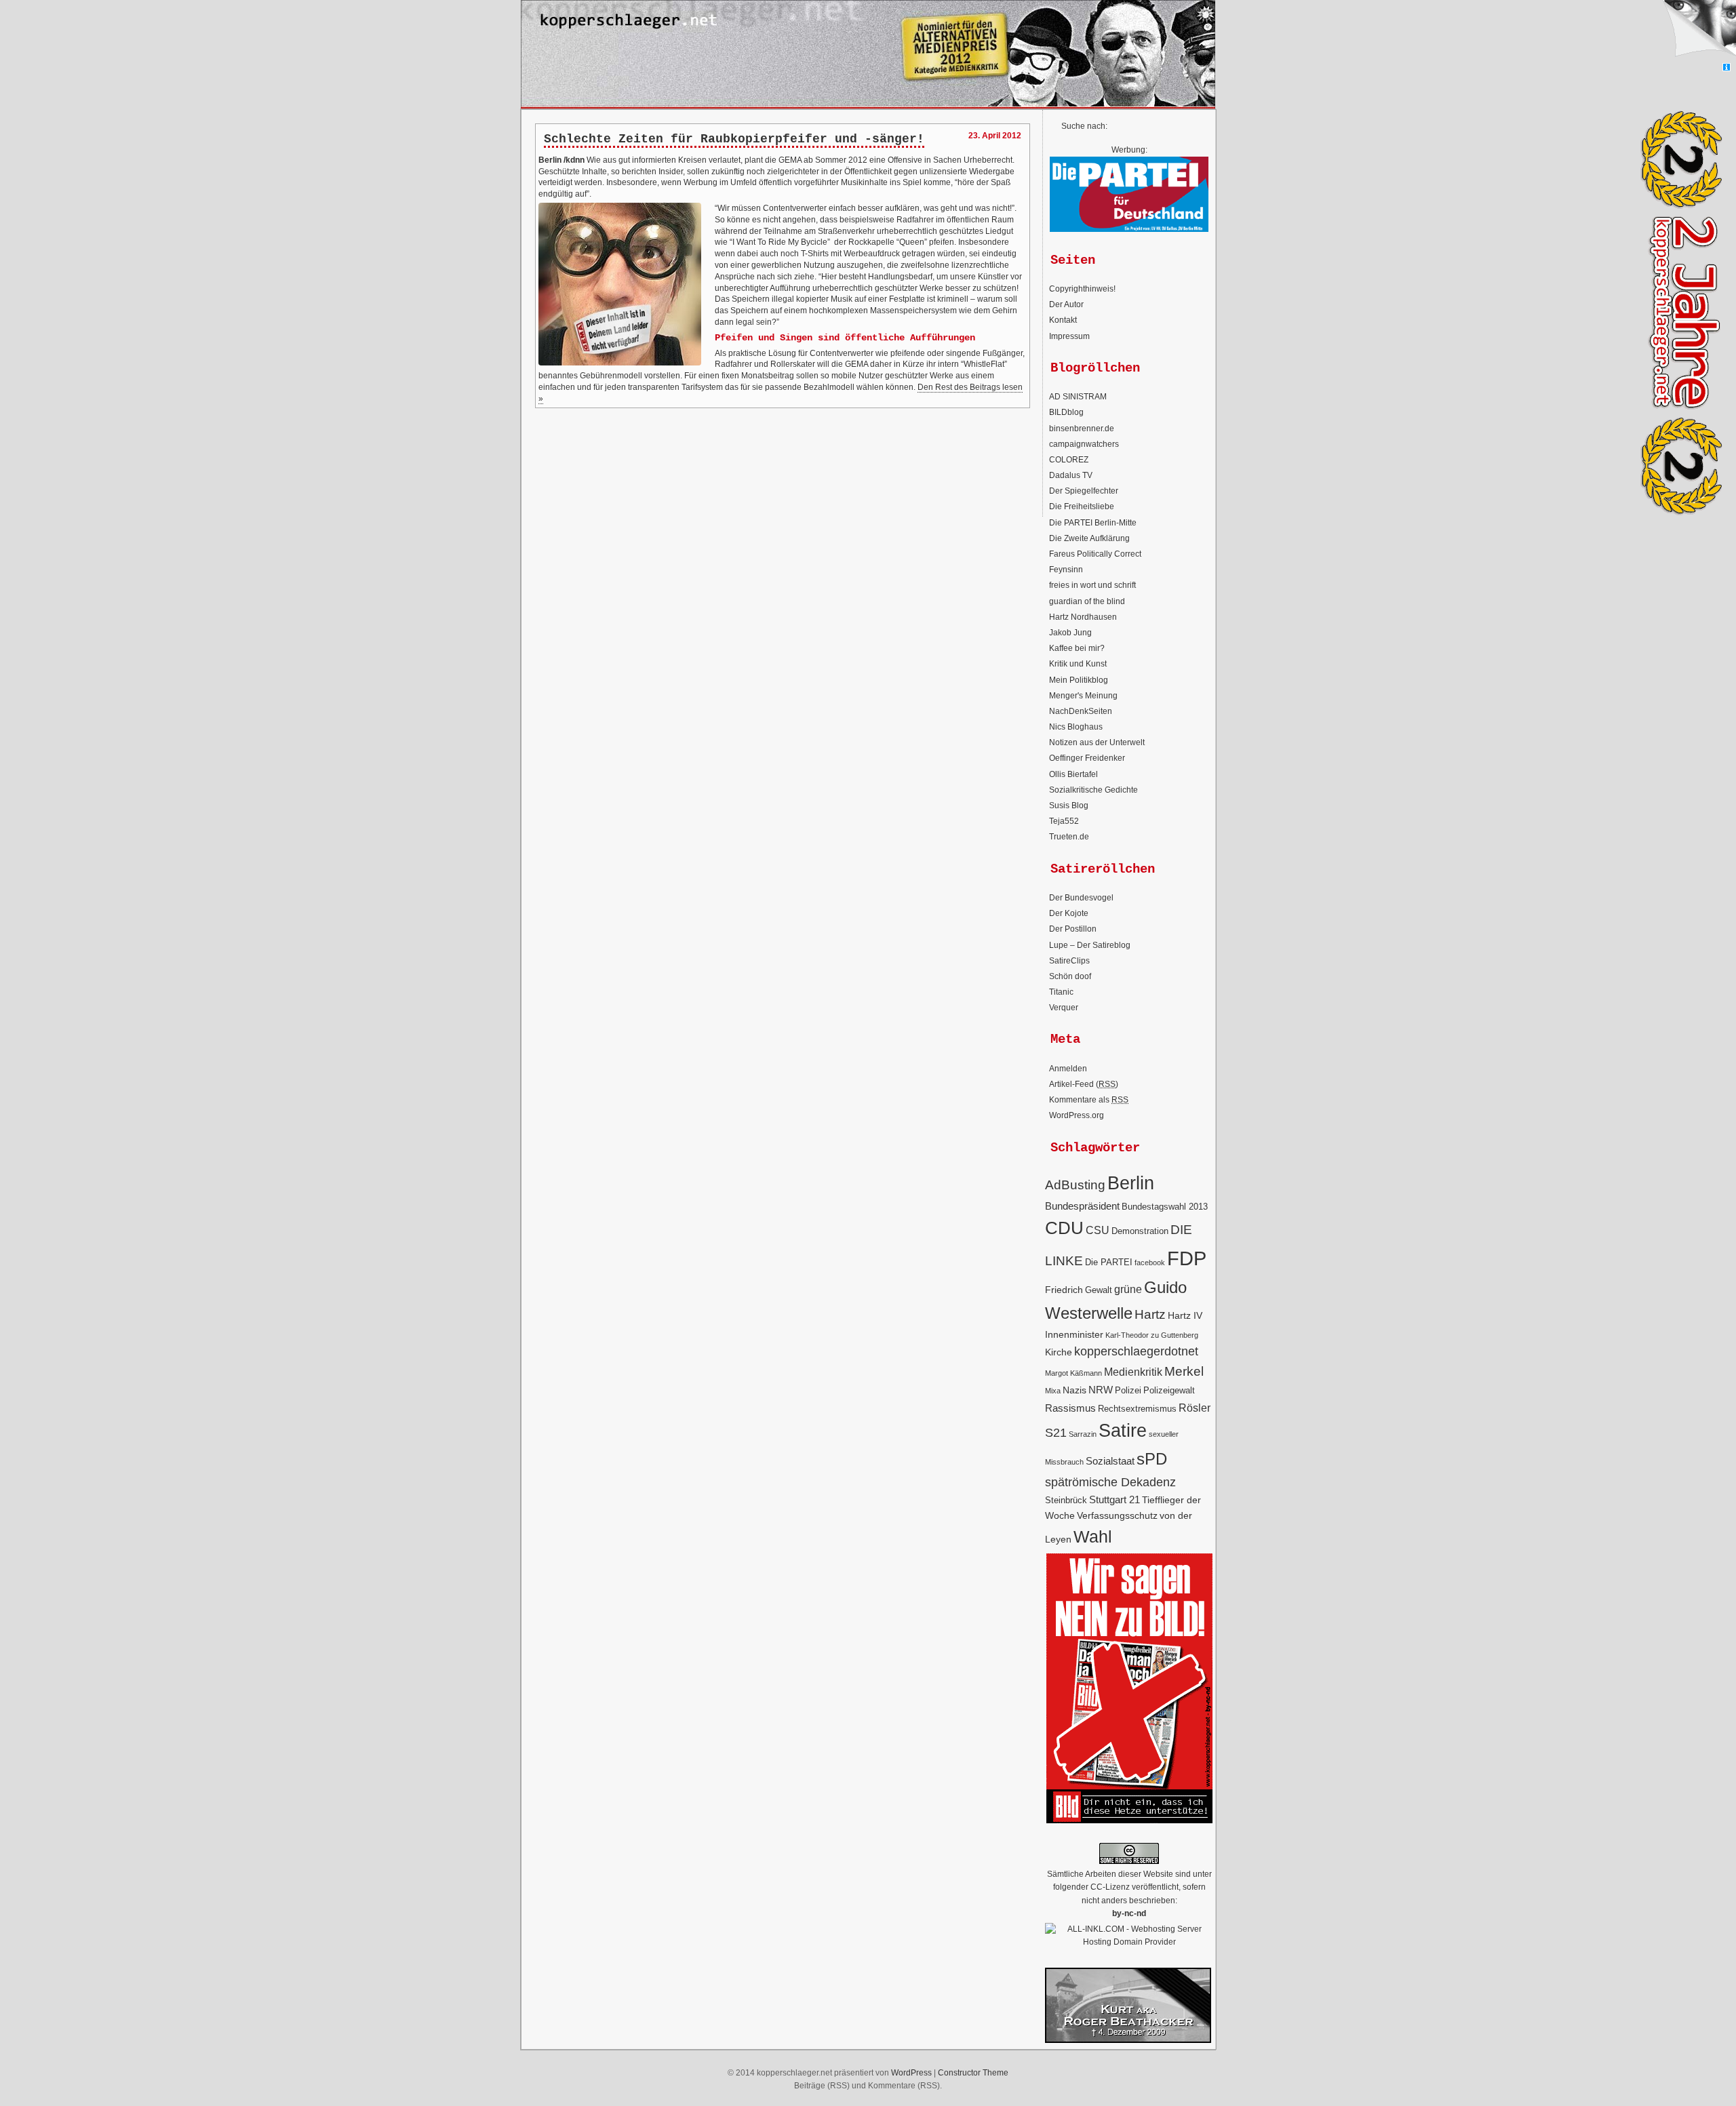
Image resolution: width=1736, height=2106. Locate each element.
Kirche (1059, 1352)
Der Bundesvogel (1081, 898)
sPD (1152, 1459)
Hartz (1150, 1314)
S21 (1056, 1433)
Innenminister (1074, 1334)
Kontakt (1063, 320)
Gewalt (1099, 1290)
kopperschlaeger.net (868, 20)
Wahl (1093, 1536)
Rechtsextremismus (1137, 1409)
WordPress (911, 2073)
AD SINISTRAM (1078, 397)
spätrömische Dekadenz (1110, 1482)
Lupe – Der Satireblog (1090, 945)
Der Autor (1066, 304)
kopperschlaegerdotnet (1136, 1351)
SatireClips (1069, 961)
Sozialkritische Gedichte (1093, 790)
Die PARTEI (1109, 1263)
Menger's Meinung (1083, 696)
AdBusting (1075, 1185)
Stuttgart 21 (1114, 1499)
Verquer (1064, 1008)
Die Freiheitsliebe (1082, 506)
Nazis (1074, 1390)
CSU (1098, 1230)
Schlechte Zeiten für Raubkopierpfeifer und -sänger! (734, 139)
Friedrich (1064, 1290)
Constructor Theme (973, 2073)
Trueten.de (1069, 837)
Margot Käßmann (1073, 1373)
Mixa (1053, 1391)
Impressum (1069, 336)
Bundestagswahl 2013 (1165, 1207)
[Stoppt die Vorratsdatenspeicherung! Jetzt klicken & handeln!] (1698, 32)
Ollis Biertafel (1073, 774)
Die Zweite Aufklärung (1089, 538)
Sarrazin (1083, 1434)
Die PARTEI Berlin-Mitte (1093, 523)
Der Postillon (1073, 929)
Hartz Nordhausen (1083, 617)
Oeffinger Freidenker (1087, 758)
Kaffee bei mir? (1077, 648)
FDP (1187, 1258)
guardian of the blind (1087, 601)
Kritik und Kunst (1078, 664)
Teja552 (1064, 821)
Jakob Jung (1070, 633)
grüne (1128, 1289)
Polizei (1128, 1391)
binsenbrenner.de (1082, 429)
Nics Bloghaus (1076, 727)
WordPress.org (1077, 1115)
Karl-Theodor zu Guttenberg (1152, 1335)
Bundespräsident (1082, 1206)
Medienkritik (1133, 1372)
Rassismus (1070, 1408)
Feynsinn (1066, 570)
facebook (1150, 1263)
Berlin (1131, 1183)
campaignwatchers (1084, 444)
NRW (1101, 1390)
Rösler (1195, 1408)
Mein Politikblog (1079, 680)
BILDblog (1066, 412)
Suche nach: (1084, 126)
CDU (1064, 1228)
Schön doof (1070, 976)
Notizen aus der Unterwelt (1097, 742)
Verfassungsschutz (1117, 1515)
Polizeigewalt (1169, 1391)
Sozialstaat (1110, 1461)
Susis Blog (1069, 806)
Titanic (1061, 992)
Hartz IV (1185, 1315)
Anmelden (1068, 1069)
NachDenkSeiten (1081, 711)
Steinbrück (1066, 1501)
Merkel (1184, 1371)
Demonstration (1140, 1231)
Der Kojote (1069, 913)
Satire (1123, 1431)
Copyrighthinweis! (1082, 289)
